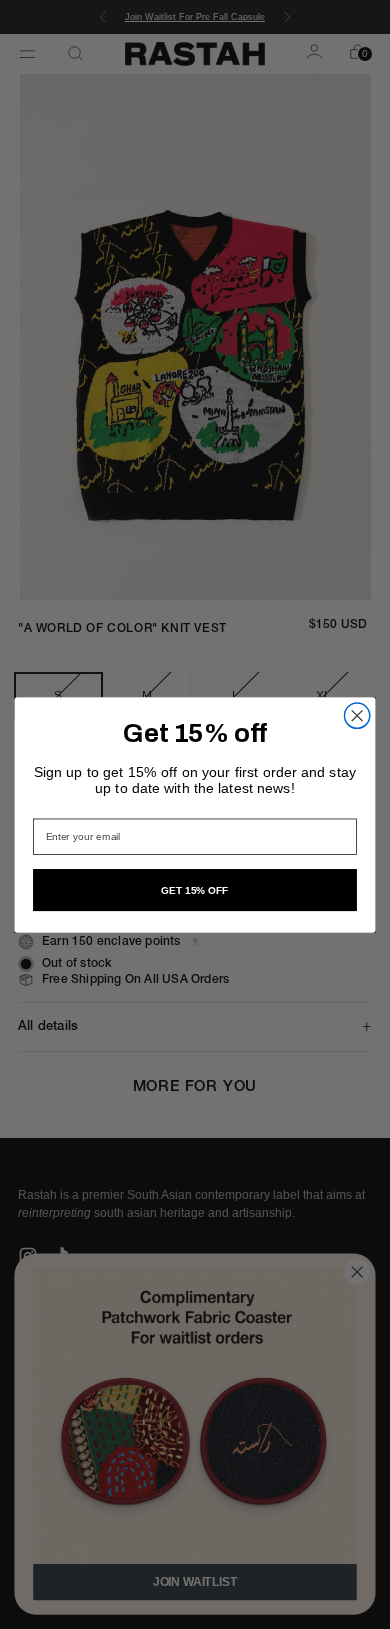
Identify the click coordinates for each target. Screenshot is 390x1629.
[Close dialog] (357, 715)
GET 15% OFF (195, 890)
